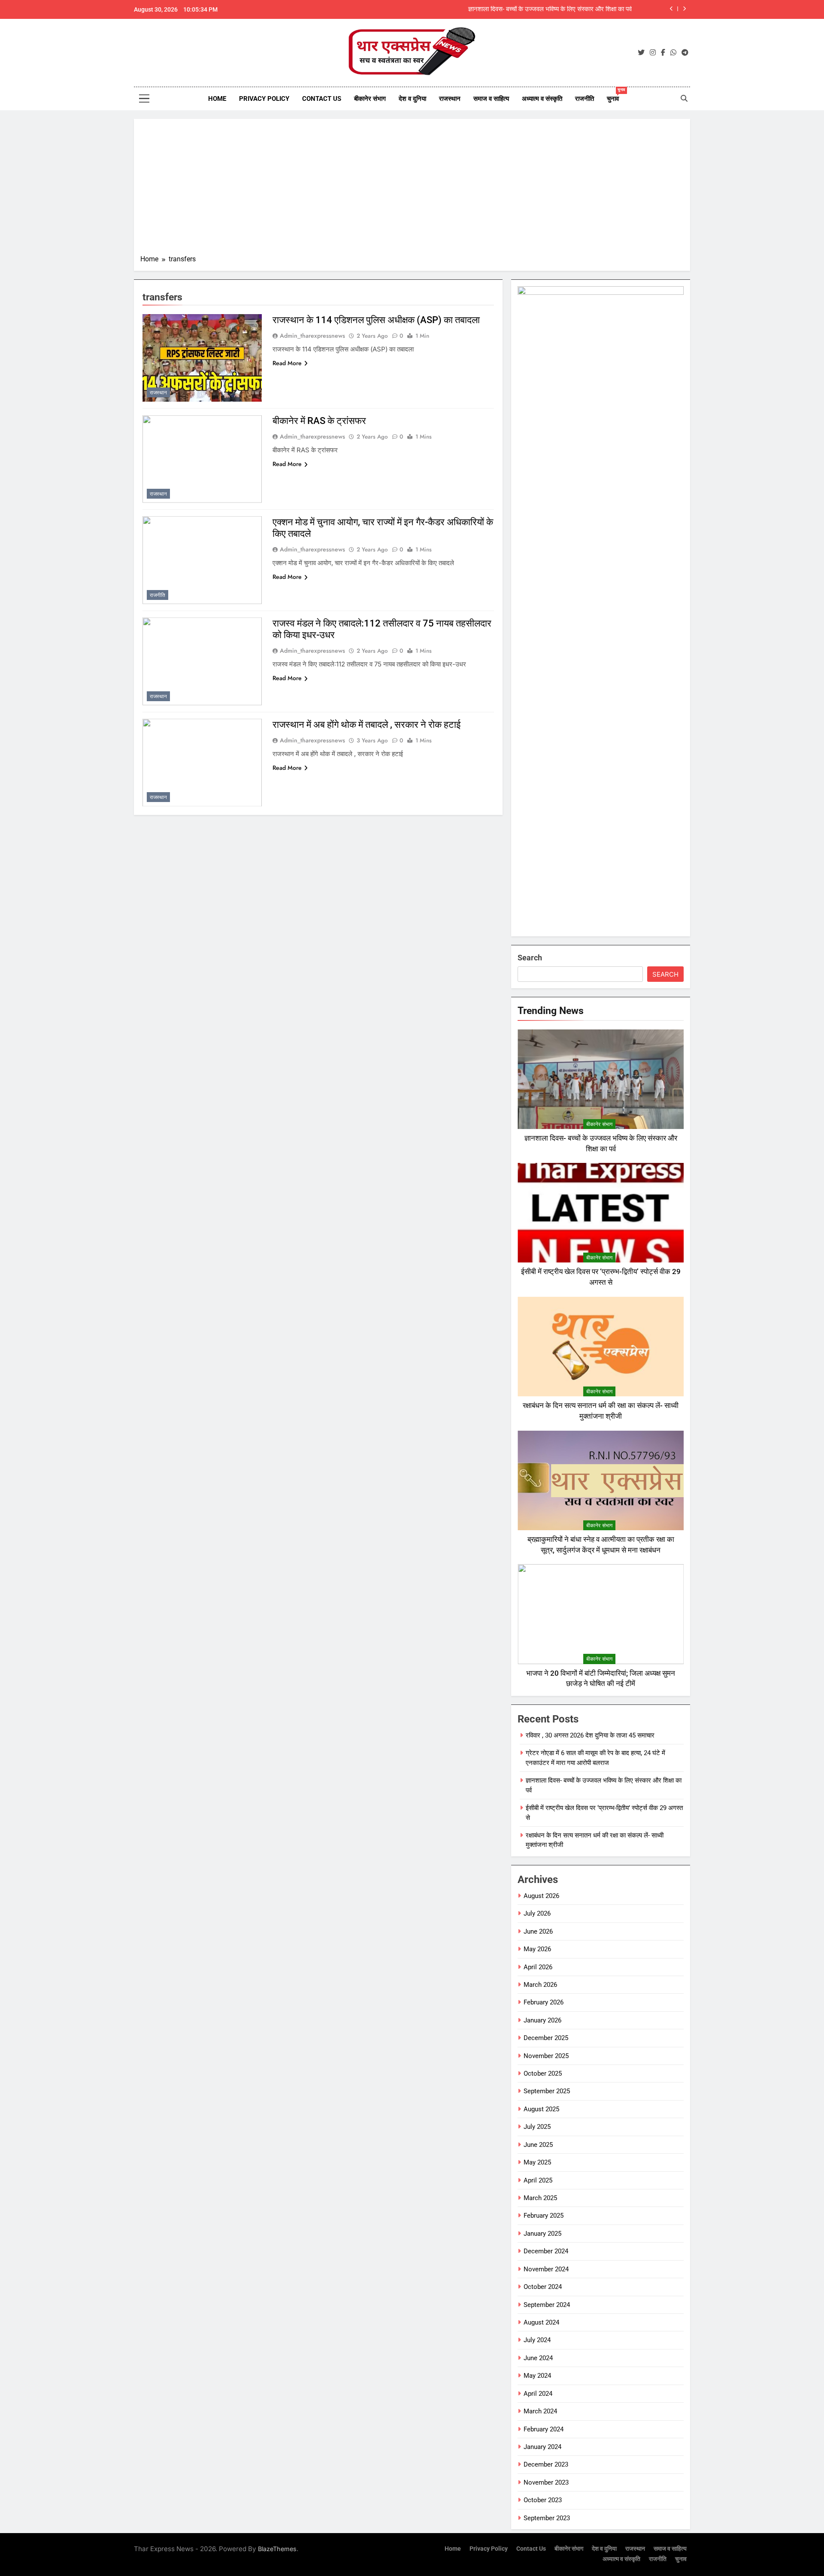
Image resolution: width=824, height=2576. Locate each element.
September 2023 (547, 2518)
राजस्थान (450, 99)
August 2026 (541, 1896)
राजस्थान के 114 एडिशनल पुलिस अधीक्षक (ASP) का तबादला (376, 320)
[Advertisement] (412, 190)
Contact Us (322, 99)
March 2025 (540, 2198)
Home (217, 99)
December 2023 (546, 2464)
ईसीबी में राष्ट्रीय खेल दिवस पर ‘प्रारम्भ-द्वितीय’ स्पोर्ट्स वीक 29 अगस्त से (550, 10)
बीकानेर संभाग (370, 99)
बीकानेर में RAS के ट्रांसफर (319, 421)
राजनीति (585, 99)
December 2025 (546, 2038)
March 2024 (540, 2411)
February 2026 (544, 2002)
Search (530, 958)
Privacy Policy (264, 99)
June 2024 (538, 2358)
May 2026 (537, 1949)
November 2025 (546, 2056)
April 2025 (538, 2180)
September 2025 (547, 2091)
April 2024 (538, 2394)
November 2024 (546, 2269)
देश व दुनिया (412, 99)
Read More (287, 363)
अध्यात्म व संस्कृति (542, 99)
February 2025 (544, 2216)
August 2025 (541, 2109)
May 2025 (537, 2162)
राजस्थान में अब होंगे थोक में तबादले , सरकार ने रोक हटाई (367, 725)
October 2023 (543, 2500)
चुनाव (616, 95)
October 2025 (543, 2074)
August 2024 (541, 2322)
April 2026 (538, 1967)
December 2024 (546, 2251)
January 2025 (542, 2234)
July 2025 (537, 2127)
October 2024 (543, 2287)
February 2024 (544, 2429)
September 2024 (547, 2305)
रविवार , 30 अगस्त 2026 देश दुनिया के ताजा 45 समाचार (590, 1735)
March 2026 (540, 1985)
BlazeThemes (277, 2549)
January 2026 (542, 2020)
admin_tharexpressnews (312, 336)
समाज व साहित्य (491, 99)
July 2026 (537, 1913)
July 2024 (537, 2340)
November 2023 (546, 2482)
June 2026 (538, 1931)
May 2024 (537, 2376)
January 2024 (542, 2447)
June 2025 (538, 2145)
